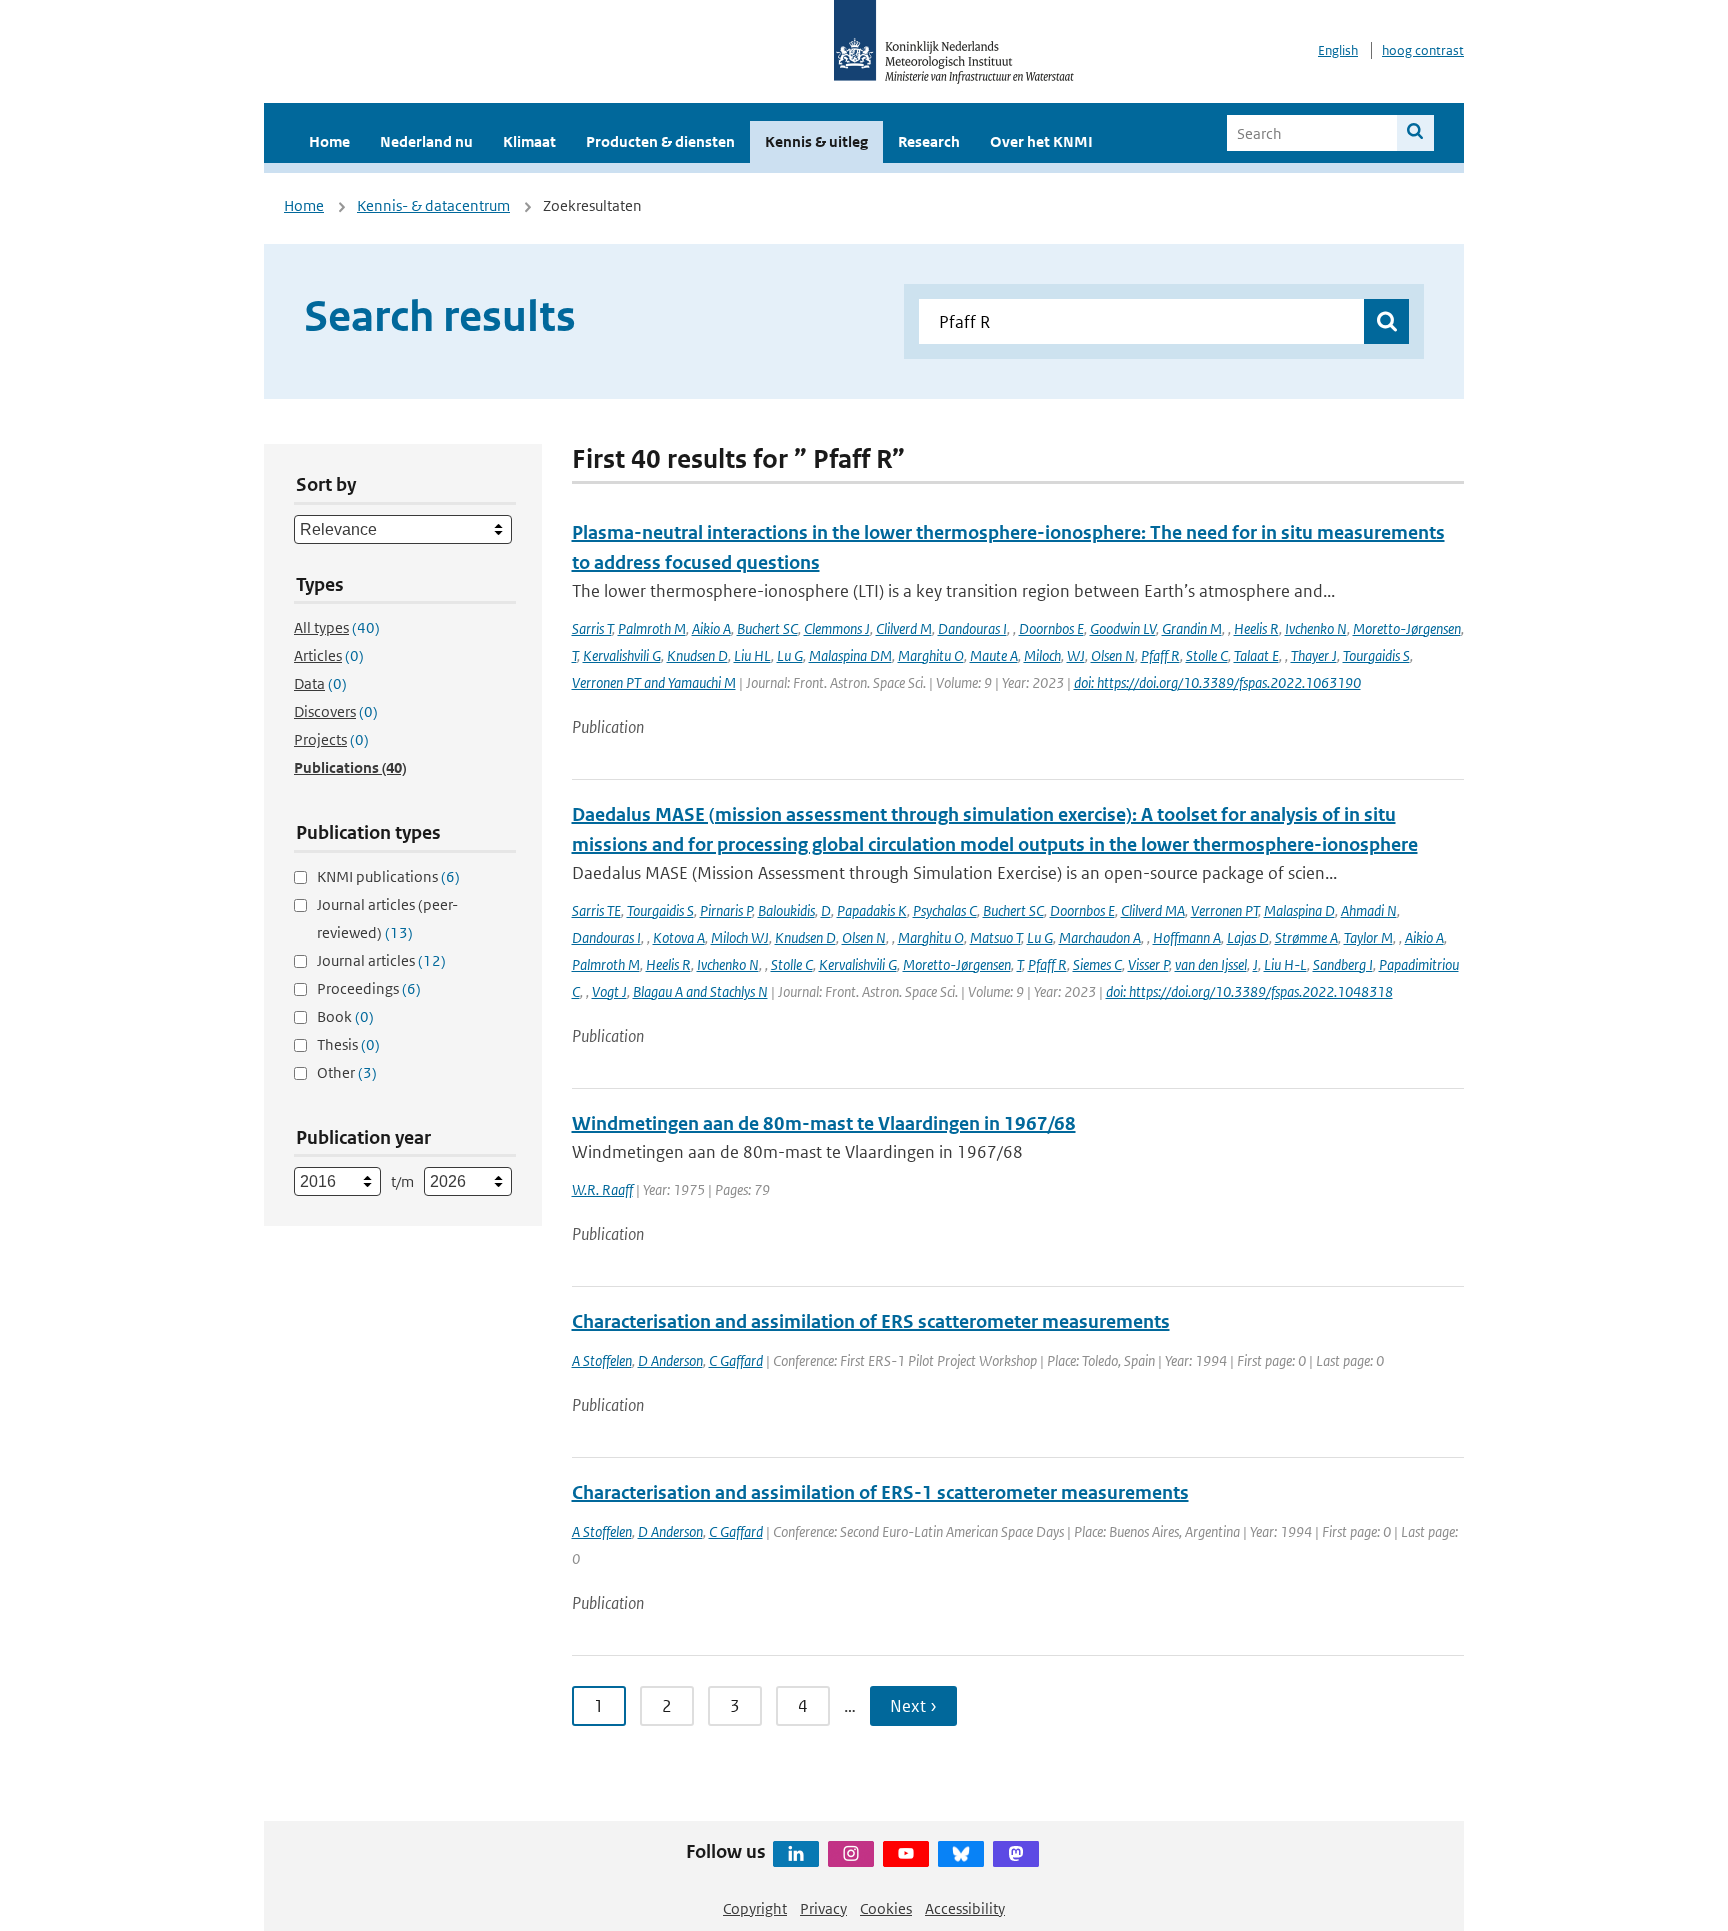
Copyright (755, 1908)
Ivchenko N (1316, 628)
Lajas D (1248, 937)
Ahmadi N (1369, 910)
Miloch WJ (740, 937)
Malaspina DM (850, 655)
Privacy (823, 1908)
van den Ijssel (1211, 964)
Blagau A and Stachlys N (700, 991)
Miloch (1042, 655)
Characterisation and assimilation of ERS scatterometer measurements (871, 1321)
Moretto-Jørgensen (1407, 628)
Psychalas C (945, 910)
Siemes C (1097, 964)
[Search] (1415, 133)
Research (929, 141)
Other (347, 1072)
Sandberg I (1343, 964)
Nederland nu (426, 141)
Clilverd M (904, 628)
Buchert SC (767, 628)
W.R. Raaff (602, 1189)
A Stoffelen (602, 1360)
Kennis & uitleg (816, 141)
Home (329, 141)
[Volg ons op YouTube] (906, 1854)
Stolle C (1207, 655)
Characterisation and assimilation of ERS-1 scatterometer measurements (880, 1492)
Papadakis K (872, 910)
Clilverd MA (1153, 910)
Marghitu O (931, 655)
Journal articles (381, 960)
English (1338, 50)
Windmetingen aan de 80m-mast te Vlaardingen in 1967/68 (824, 1123)
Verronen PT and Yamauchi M (654, 682)
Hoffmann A (1187, 937)
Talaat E (1256, 655)
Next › (913, 1706)
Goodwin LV (1123, 628)
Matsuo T (995, 937)
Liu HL (752, 655)
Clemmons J (837, 628)
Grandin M (1192, 628)
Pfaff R (1160, 655)
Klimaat (529, 141)
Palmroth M (652, 628)
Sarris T (592, 628)
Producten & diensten (660, 141)
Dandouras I (972, 628)
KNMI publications (388, 876)
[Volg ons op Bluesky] (961, 1854)
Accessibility (965, 1908)
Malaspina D (1299, 910)
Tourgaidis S (1376, 655)
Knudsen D (697, 655)
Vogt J (609, 991)
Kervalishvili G (622, 655)
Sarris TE (596, 910)
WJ (1076, 655)
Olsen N (1113, 655)
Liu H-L (1285, 964)
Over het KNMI (1041, 141)
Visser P (1148, 964)
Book (345, 1016)
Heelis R (1256, 628)
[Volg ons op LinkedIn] (796, 1854)
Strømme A (1306, 937)
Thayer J (1314, 655)
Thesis (348, 1044)
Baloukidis (786, 910)
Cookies (886, 1908)
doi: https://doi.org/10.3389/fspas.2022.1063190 (1217, 682)
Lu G (790, 655)
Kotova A (679, 937)
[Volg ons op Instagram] (851, 1854)
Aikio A (711, 628)
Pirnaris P (726, 910)
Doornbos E (1051, 628)
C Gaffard (736, 1360)
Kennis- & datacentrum (433, 205)
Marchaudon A (1100, 937)
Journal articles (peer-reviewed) (387, 918)
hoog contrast (1423, 50)
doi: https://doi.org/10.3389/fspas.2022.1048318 (1249, 991)
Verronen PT (1224, 910)
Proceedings (369, 988)
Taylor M (1368, 937)
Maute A (994, 655)
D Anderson (670, 1360)
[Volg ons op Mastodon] (1016, 1854)
